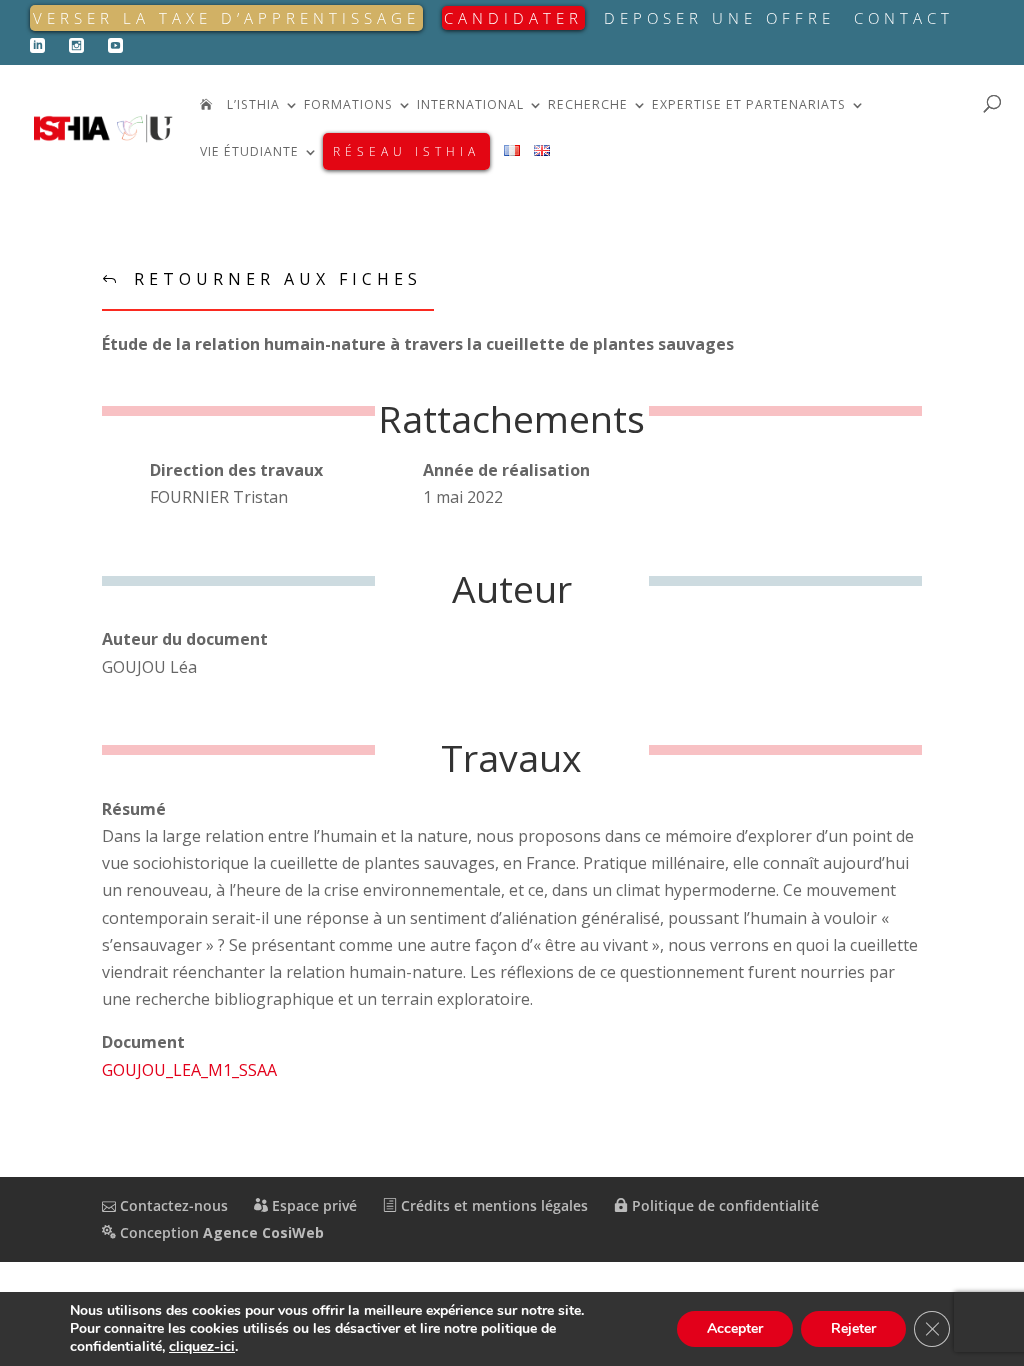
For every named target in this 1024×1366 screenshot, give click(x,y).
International (470, 105)
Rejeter (853, 1328)
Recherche (588, 105)
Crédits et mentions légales (492, 1205)
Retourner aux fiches (278, 279)
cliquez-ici (202, 1347)
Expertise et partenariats (749, 105)
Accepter (735, 1328)
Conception (220, 1232)
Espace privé (312, 1205)
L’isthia (253, 105)
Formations (348, 105)
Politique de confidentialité (723, 1205)
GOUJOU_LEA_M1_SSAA (189, 1070)
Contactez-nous (172, 1205)
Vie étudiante (249, 152)
